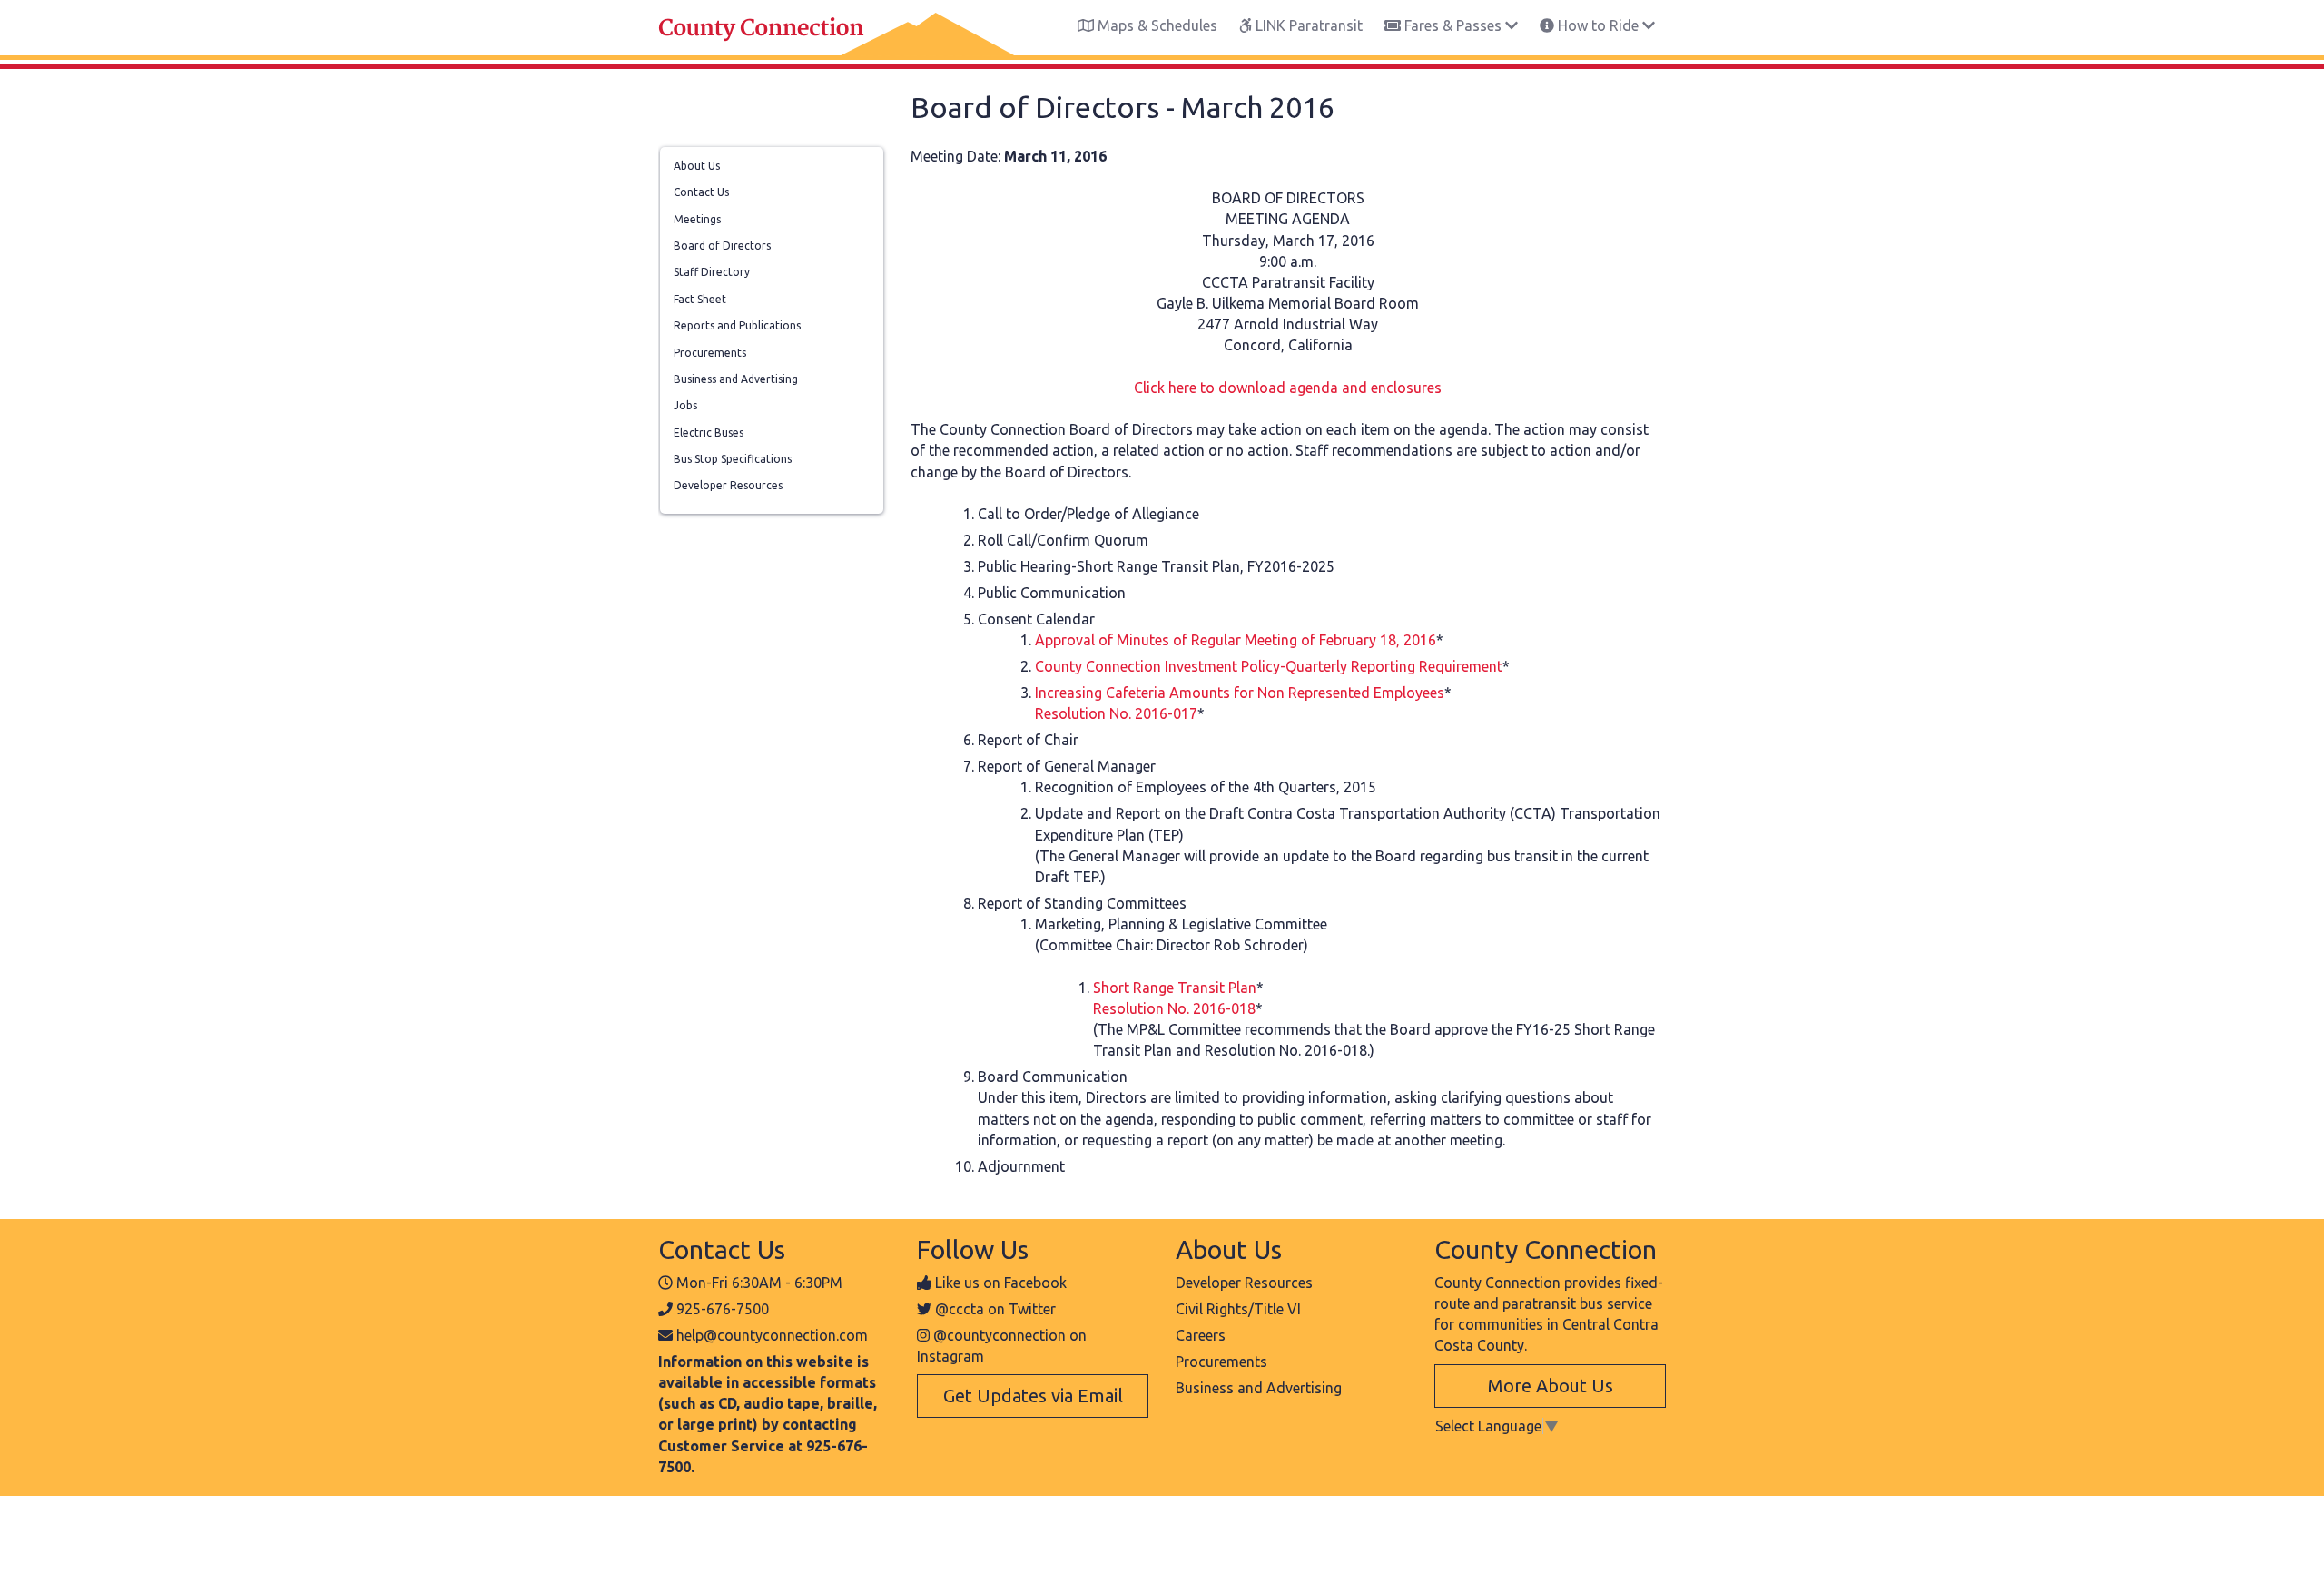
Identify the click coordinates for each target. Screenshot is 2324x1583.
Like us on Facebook (1001, 1283)
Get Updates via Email (1033, 1396)
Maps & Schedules (1156, 25)
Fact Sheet (700, 299)
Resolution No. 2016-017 (1116, 713)
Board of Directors (722, 246)
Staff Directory (712, 272)
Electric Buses (709, 433)
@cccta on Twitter (995, 1309)
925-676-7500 (723, 1309)
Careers (1201, 1335)
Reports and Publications (737, 325)
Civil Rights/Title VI (1238, 1309)
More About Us (1551, 1386)
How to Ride (1598, 25)
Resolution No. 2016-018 (1174, 1008)
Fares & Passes (1453, 25)
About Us (697, 166)
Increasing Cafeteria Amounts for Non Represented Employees (1240, 693)
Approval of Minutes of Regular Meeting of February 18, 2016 (1236, 640)
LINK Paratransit (1307, 25)
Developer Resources (728, 485)
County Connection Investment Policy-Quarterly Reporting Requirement (1269, 666)
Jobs (685, 405)
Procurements (710, 353)
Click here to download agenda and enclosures (1288, 388)
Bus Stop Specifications (733, 459)
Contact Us (701, 192)
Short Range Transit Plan (1175, 988)
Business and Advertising (736, 379)
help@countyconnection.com (772, 1335)
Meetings (697, 219)
